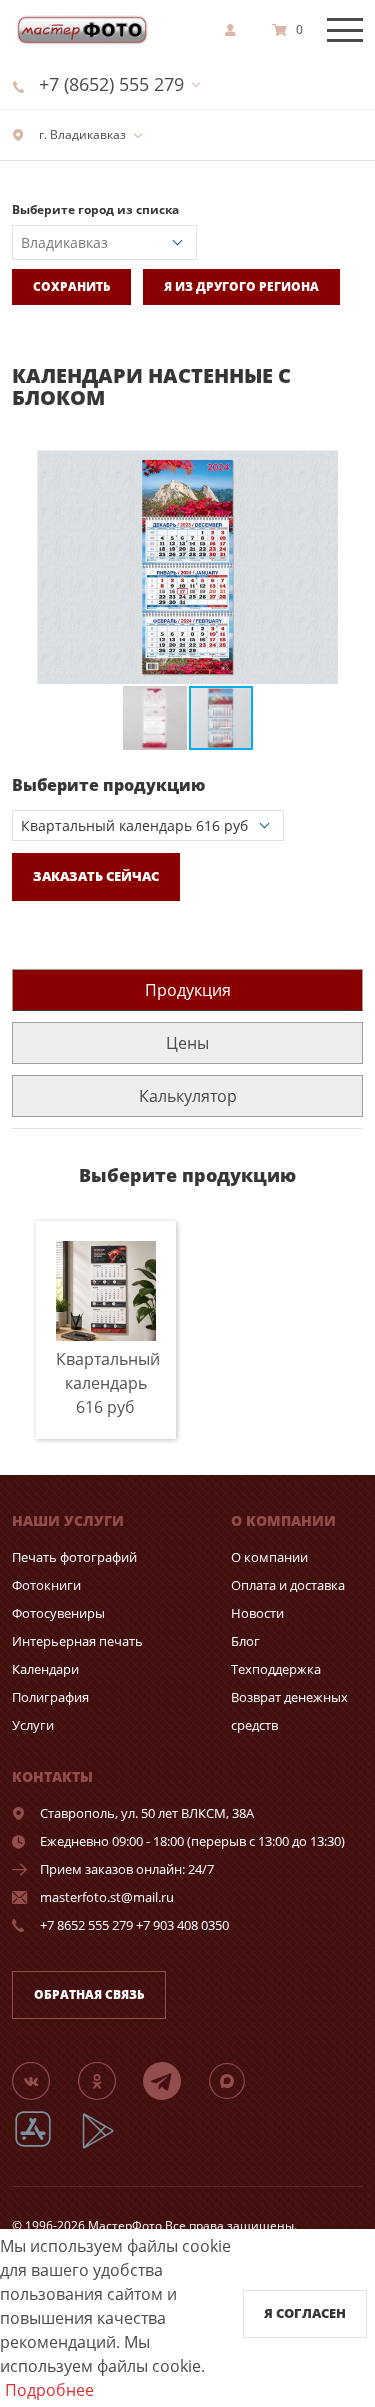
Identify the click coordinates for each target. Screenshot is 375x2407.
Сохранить (71, 286)
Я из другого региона (241, 286)
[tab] (187, 989)
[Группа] (43, 2080)
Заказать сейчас (96, 876)
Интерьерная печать (77, 1641)
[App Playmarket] (109, 2145)
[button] (345, 468)
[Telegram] (174, 2080)
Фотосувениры (58, 1613)
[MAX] (239, 2080)
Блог (245, 1641)
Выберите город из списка (95, 209)
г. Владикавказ (81, 134)
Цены (187, 1043)
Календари (45, 1669)
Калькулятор (188, 1096)
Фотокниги (46, 1585)
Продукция (188, 990)
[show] (236, 30)
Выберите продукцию (108, 785)
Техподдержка (276, 1669)
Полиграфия (50, 1697)
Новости (257, 1613)
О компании (269, 1557)
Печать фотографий (74, 1557)
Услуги (33, 1725)
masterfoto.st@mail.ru (107, 1897)
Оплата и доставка (288, 1585)
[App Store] (45, 2145)
